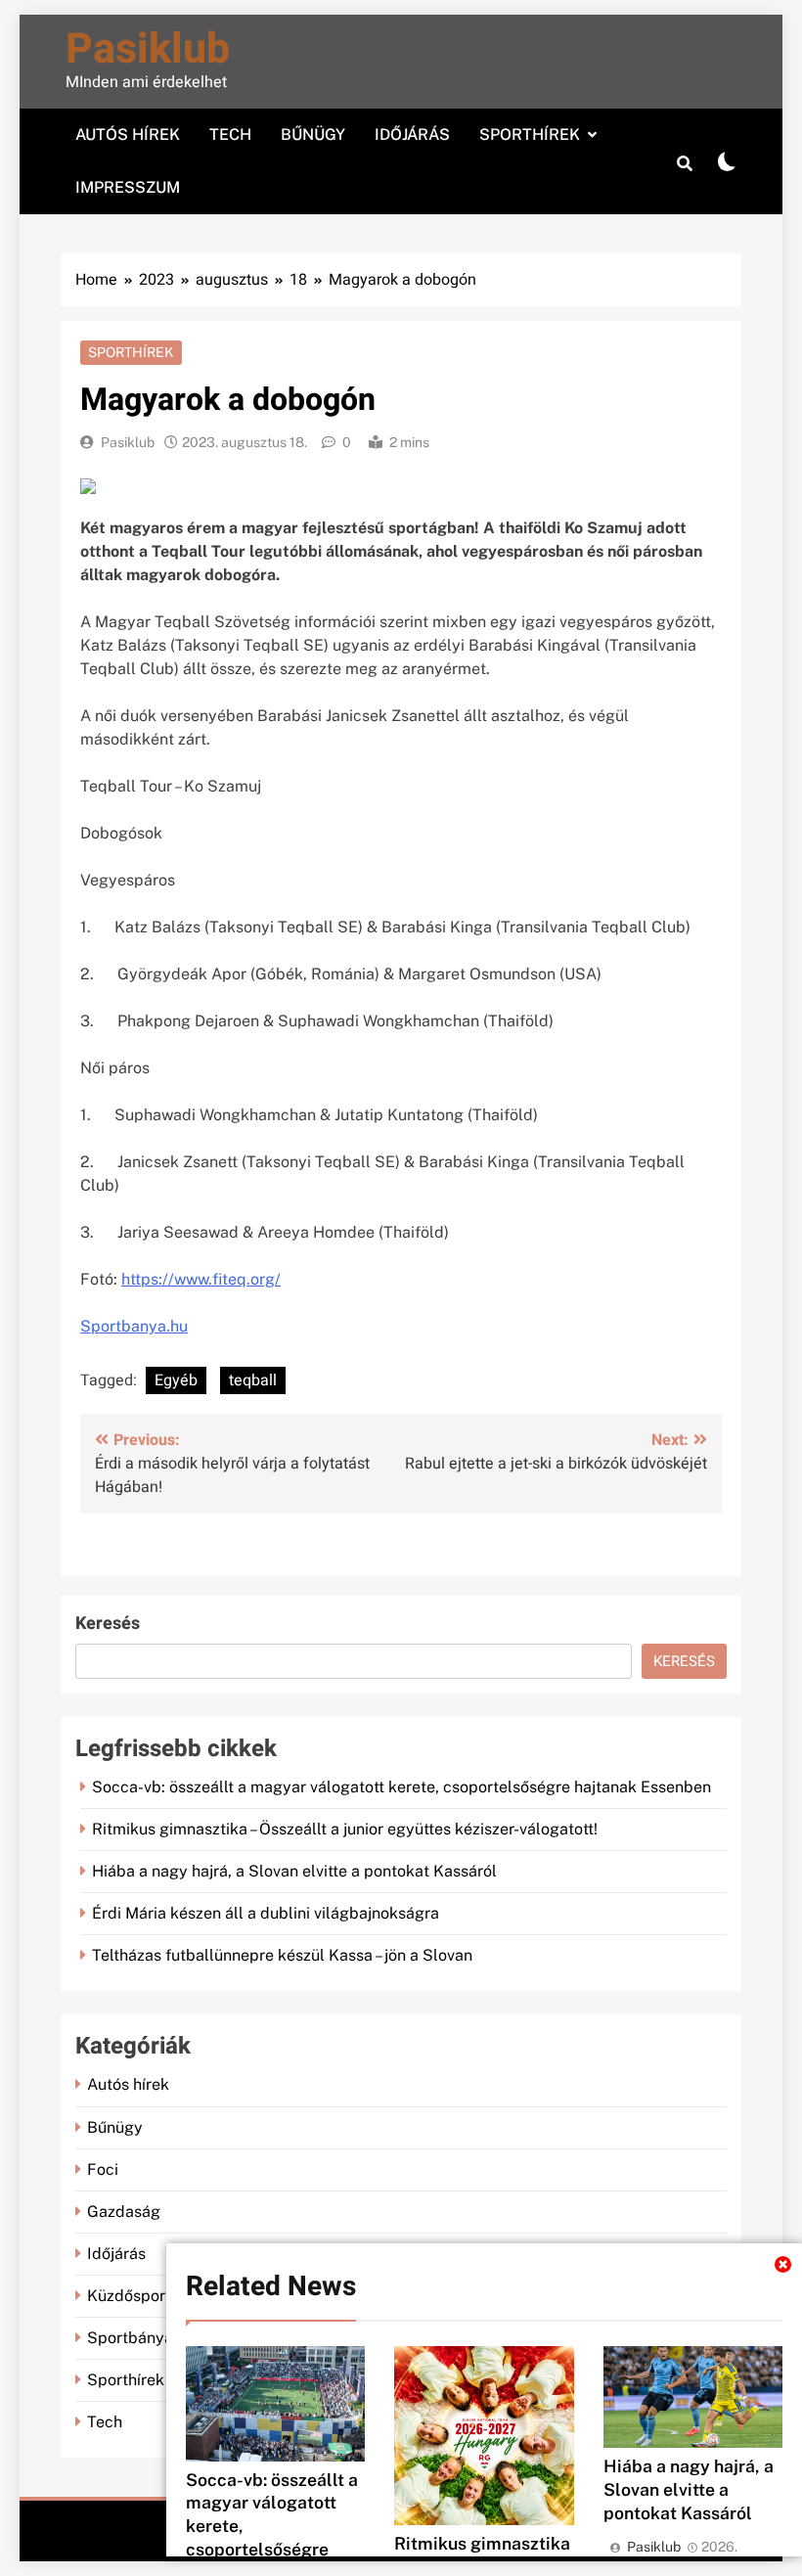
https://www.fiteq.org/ (201, 1279)
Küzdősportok (138, 2296)
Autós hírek (128, 135)
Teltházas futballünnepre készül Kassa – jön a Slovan (282, 1955)
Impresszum (128, 187)
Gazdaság (124, 2212)
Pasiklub (148, 49)
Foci (103, 2169)
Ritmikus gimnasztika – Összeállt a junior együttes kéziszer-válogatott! (345, 1829)
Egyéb (176, 1380)
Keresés (108, 1624)
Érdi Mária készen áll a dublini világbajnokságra (266, 1913)
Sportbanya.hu (134, 1326)
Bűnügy (313, 135)
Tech (230, 135)
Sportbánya (130, 2338)
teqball (253, 1380)
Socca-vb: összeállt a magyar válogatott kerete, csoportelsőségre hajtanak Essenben (401, 1787)
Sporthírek (530, 135)
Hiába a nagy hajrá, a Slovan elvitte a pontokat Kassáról (689, 2489)
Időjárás (412, 135)
